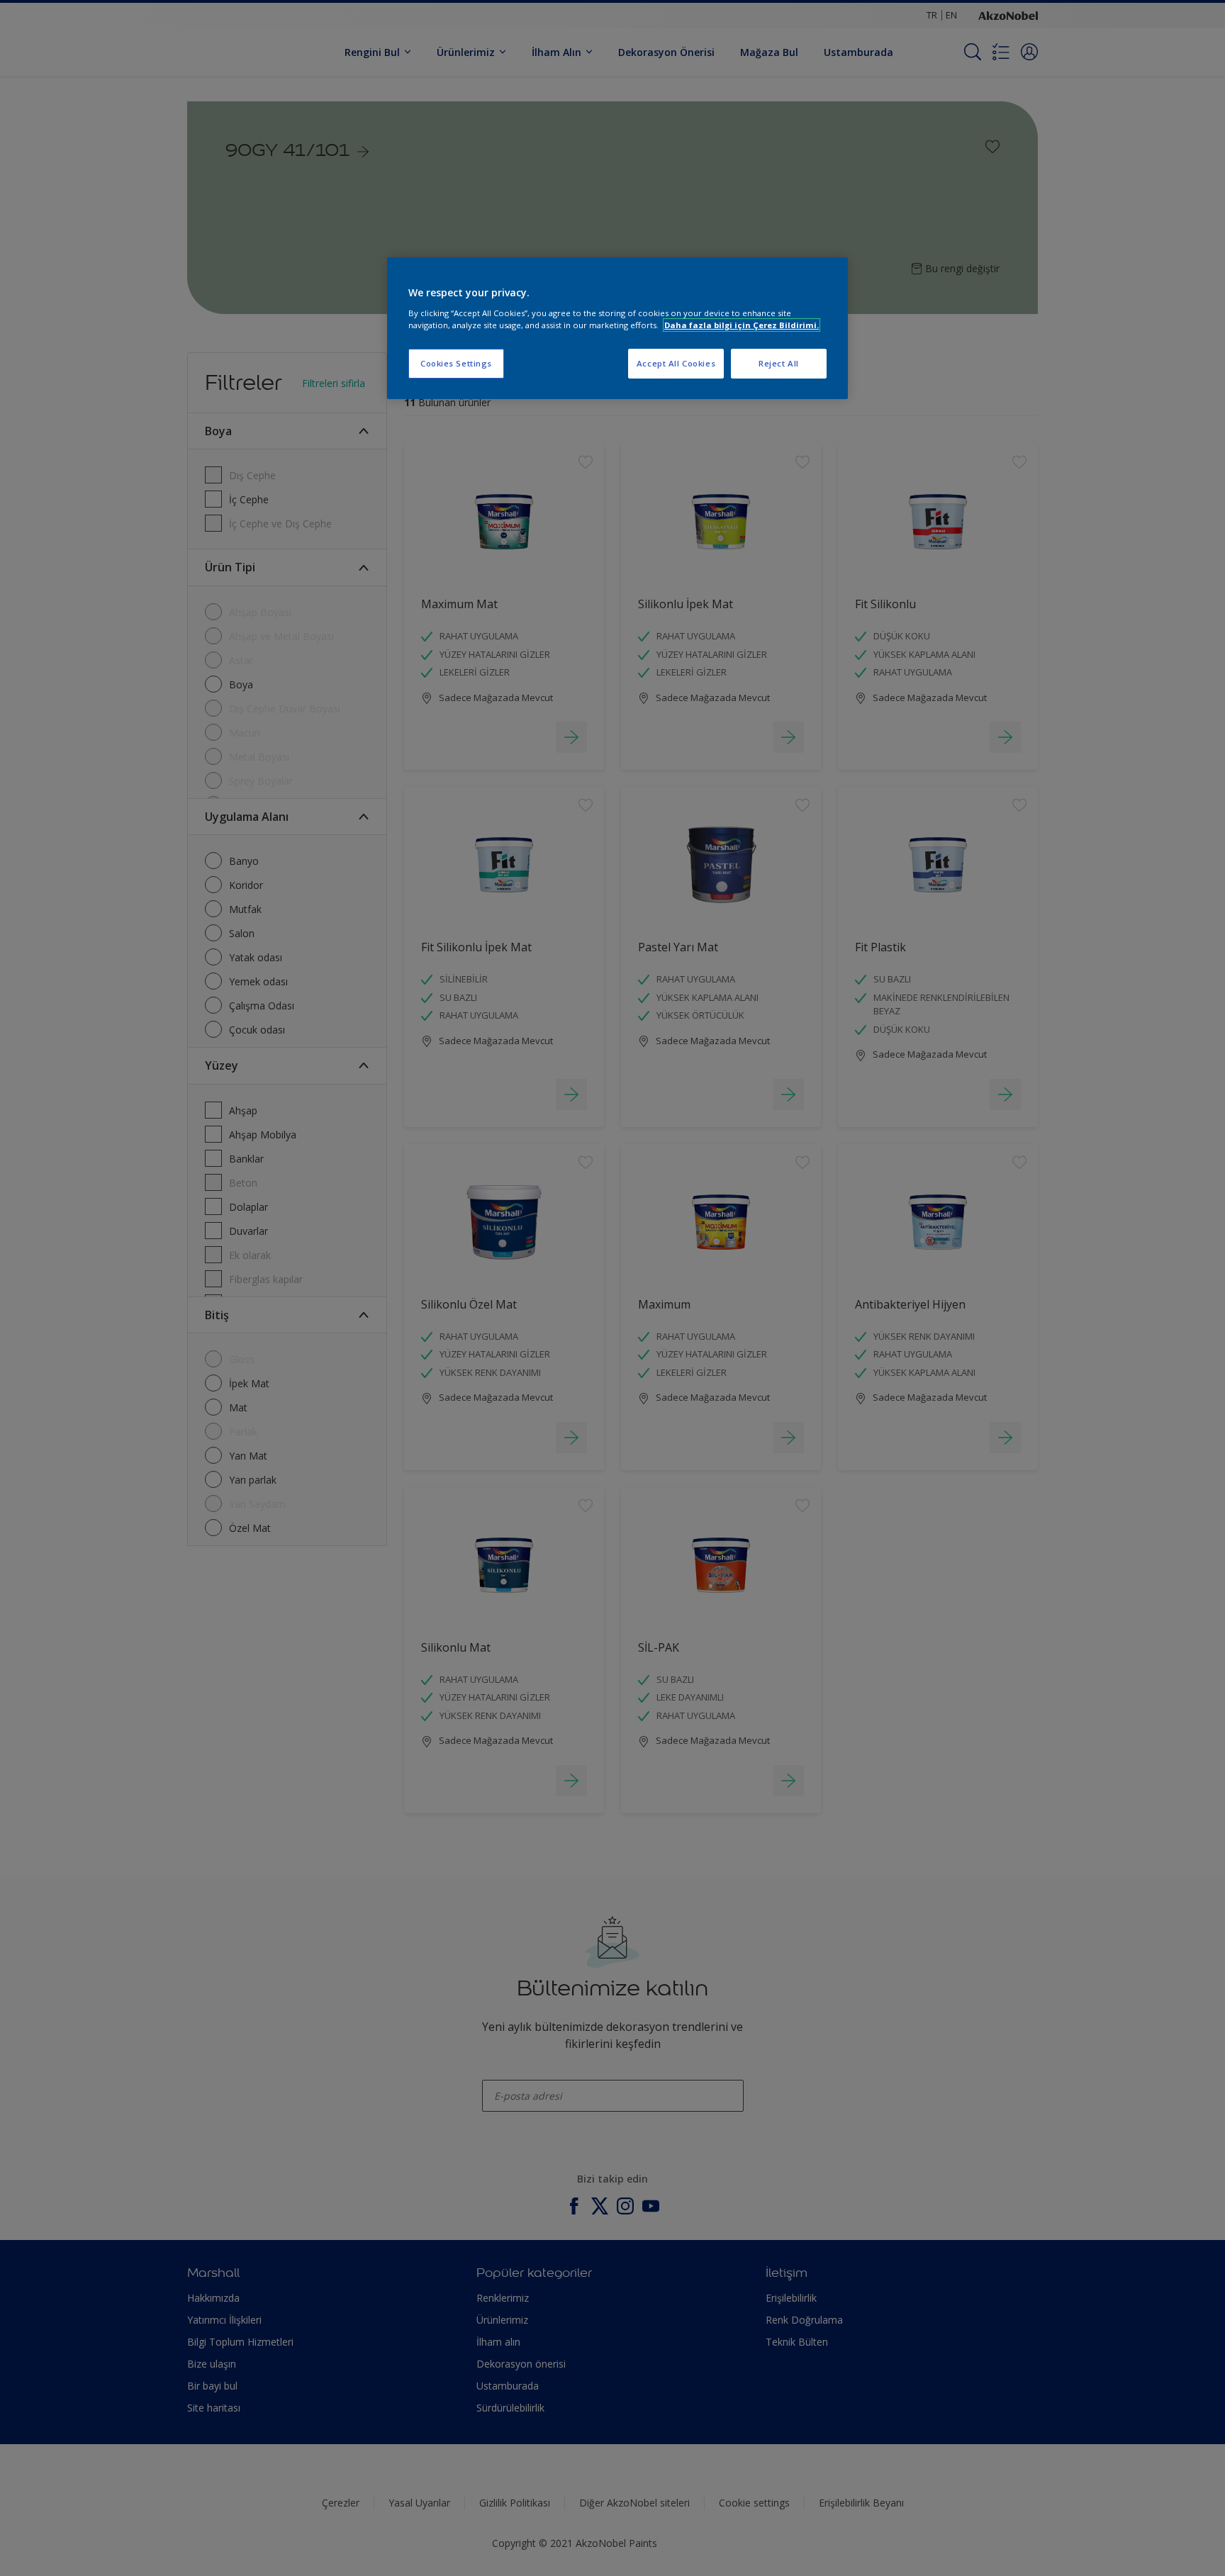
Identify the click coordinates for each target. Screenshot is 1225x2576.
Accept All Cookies (676, 363)
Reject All (779, 363)
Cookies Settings (456, 363)
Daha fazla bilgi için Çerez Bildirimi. (742, 325)
